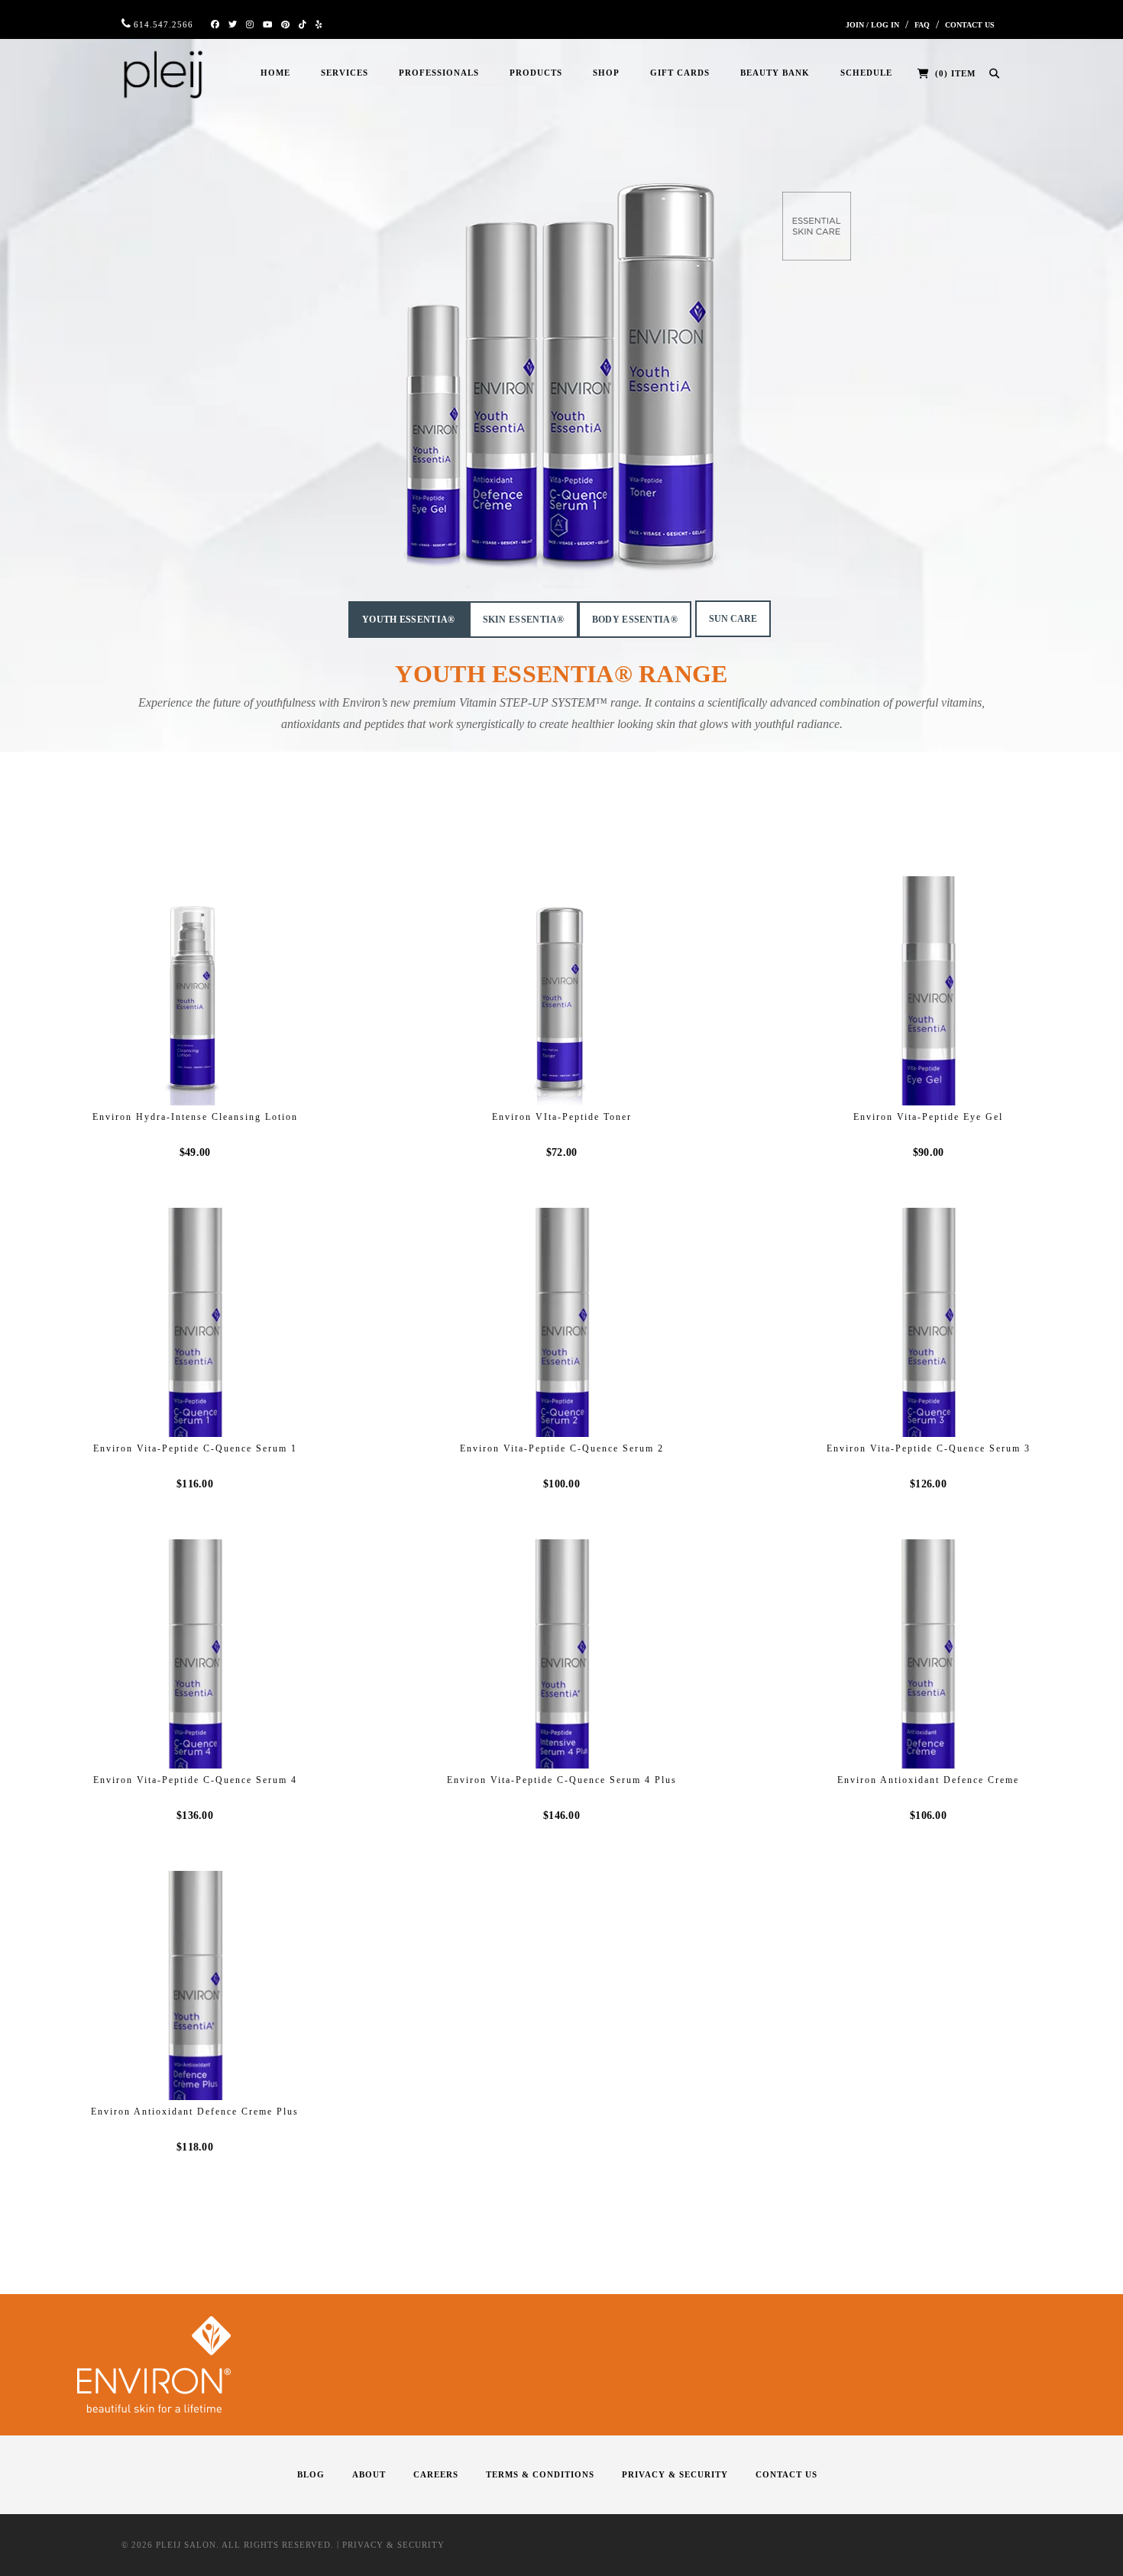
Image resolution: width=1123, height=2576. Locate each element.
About (369, 2474)
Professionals (439, 73)
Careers (436, 2474)
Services (345, 73)
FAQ (922, 25)
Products (536, 73)
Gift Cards (680, 73)
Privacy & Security (675, 2474)
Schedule (866, 73)
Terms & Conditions (540, 2474)
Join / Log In (872, 25)
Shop (606, 73)
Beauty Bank (775, 73)
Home (275, 73)
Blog (311, 2474)
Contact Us (970, 25)
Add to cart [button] (205, 1077)
